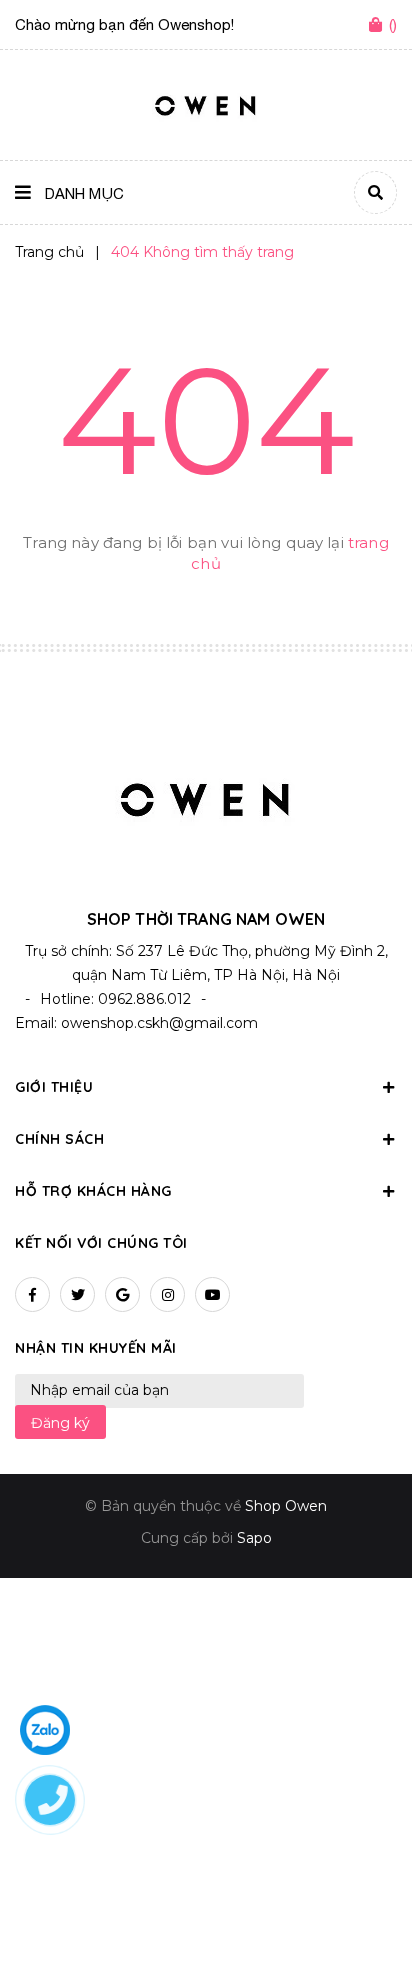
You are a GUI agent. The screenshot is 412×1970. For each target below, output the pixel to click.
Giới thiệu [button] (54, 1087)
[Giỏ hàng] (379, 26)
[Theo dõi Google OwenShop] (122, 1294)
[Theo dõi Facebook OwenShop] (32, 1294)
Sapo (254, 1538)
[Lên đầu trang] (362, 1901)
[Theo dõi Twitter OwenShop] (77, 1294)
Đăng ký (60, 1423)
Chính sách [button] (59, 1139)
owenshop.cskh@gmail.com (159, 1023)
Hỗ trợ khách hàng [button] (93, 1191)
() (393, 24)
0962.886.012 (144, 999)
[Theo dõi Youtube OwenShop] (212, 1294)
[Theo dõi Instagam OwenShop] (167, 1294)
